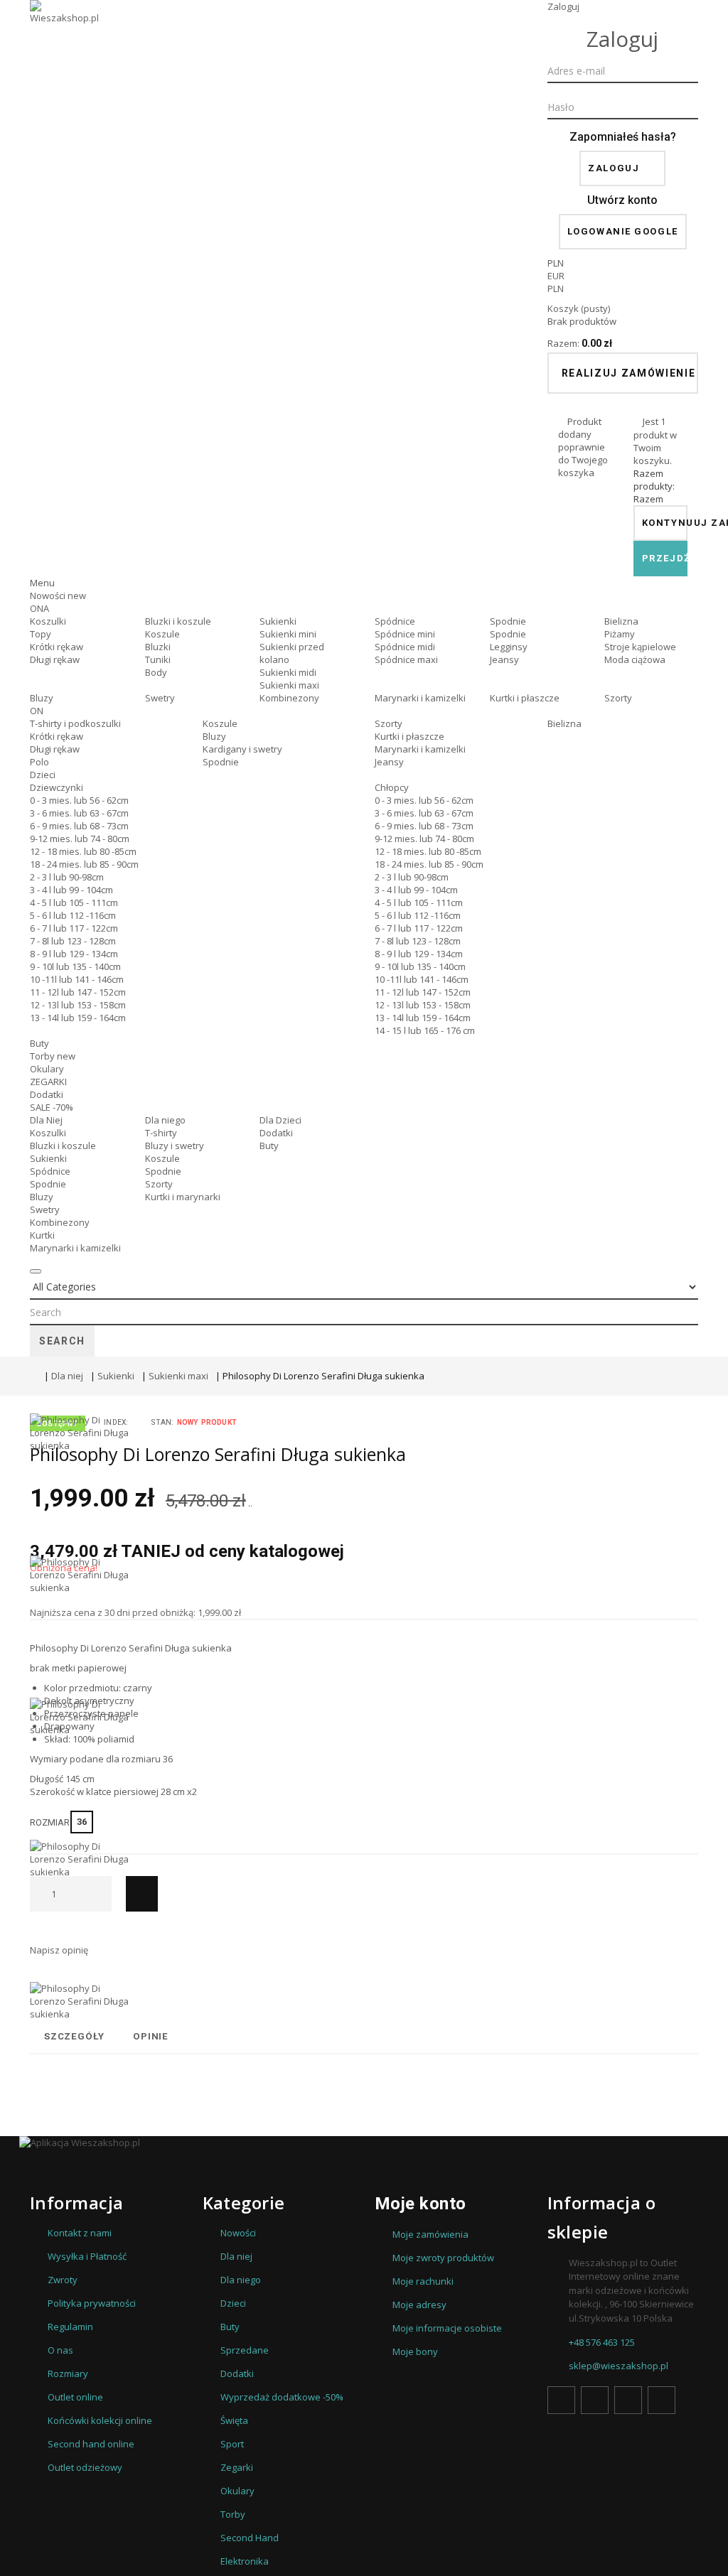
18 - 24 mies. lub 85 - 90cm (84, 864)
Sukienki (278, 621)
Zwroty (63, 2280)
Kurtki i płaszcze (525, 698)
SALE (52, 1107)
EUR (556, 276)
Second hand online (91, 2444)
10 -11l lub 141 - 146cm (77, 979)
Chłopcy (392, 787)
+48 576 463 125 (602, 2342)
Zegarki (237, 2467)
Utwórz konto (622, 200)
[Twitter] (595, 2400)
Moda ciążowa (635, 659)
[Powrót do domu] (33, 1376)
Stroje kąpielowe (640, 647)
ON (37, 711)
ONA (39, 608)
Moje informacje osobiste (447, 2328)
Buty (39, 1043)
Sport (232, 2444)
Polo (39, 762)
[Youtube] (628, 2400)
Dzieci (43, 775)
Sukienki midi (288, 672)
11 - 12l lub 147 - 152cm (78, 992)
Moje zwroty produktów (443, 2258)
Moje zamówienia (430, 2234)
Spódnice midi (405, 647)
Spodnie (508, 621)
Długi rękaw (55, 659)
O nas (60, 2350)
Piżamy (620, 634)
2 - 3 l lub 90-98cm (67, 877)
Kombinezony (289, 698)
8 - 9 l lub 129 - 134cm (74, 954)
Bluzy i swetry (175, 1146)
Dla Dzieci (280, 1120)
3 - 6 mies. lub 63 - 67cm (79, 813)
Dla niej (67, 1376)
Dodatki (47, 1094)
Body (156, 672)
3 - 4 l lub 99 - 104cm (71, 890)
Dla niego (165, 1120)
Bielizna (621, 621)
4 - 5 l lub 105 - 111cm (74, 902)
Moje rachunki (423, 2281)
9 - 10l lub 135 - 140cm (75, 966)
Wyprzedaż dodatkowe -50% (282, 2397)
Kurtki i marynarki (183, 1197)
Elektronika (245, 2561)
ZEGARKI (48, 1082)
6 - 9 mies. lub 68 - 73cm (79, 826)
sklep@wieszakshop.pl (619, 2366)
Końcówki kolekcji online (100, 2420)
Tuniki (158, 659)
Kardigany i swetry (242, 749)
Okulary (47, 1069)
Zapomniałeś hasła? (623, 137)
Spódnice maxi (406, 659)
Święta (234, 2420)
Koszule (162, 634)
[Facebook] (561, 2400)
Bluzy (42, 698)
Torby (53, 1056)
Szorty (618, 698)
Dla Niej (46, 1120)
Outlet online (75, 2397)
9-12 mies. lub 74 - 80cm (80, 839)
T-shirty (161, 1133)
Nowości (58, 596)
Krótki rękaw (57, 647)
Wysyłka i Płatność (87, 2256)
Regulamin (70, 2327)
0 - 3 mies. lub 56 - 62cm (79, 800)
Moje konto (421, 2204)
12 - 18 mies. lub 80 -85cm (83, 851)
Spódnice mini (405, 634)
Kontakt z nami (80, 2233)
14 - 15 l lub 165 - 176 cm (425, 1030)
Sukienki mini (288, 634)
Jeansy (504, 659)
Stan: (162, 1422)
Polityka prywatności (92, 2303)
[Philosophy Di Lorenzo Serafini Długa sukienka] (80, 1484)
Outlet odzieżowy (85, 2467)
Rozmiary (68, 2373)
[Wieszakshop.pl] (65, 31)
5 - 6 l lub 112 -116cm (73, 915)
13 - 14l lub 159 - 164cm (78, 1018)
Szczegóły (74, 2036)
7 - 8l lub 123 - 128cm (73, 941)
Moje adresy (419, 2305)
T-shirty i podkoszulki (75, 723)
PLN (556, 289)
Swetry (160, 698)
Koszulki (48, 621)
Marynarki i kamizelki (420, 698)
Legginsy (509, 647)
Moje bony (415, 2351)
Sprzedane (245, 2350)
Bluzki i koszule (178, 621)
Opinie (151, 2036)
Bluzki (158, 647)
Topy (41, 634)
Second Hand (250, 2538)
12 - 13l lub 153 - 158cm (78, 1005)
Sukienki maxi (289, 685)
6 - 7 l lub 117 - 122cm (74, 928)
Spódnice (395, 621)
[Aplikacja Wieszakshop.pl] (364, 2143)
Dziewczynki (57, 787)
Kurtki (42, 1235)
